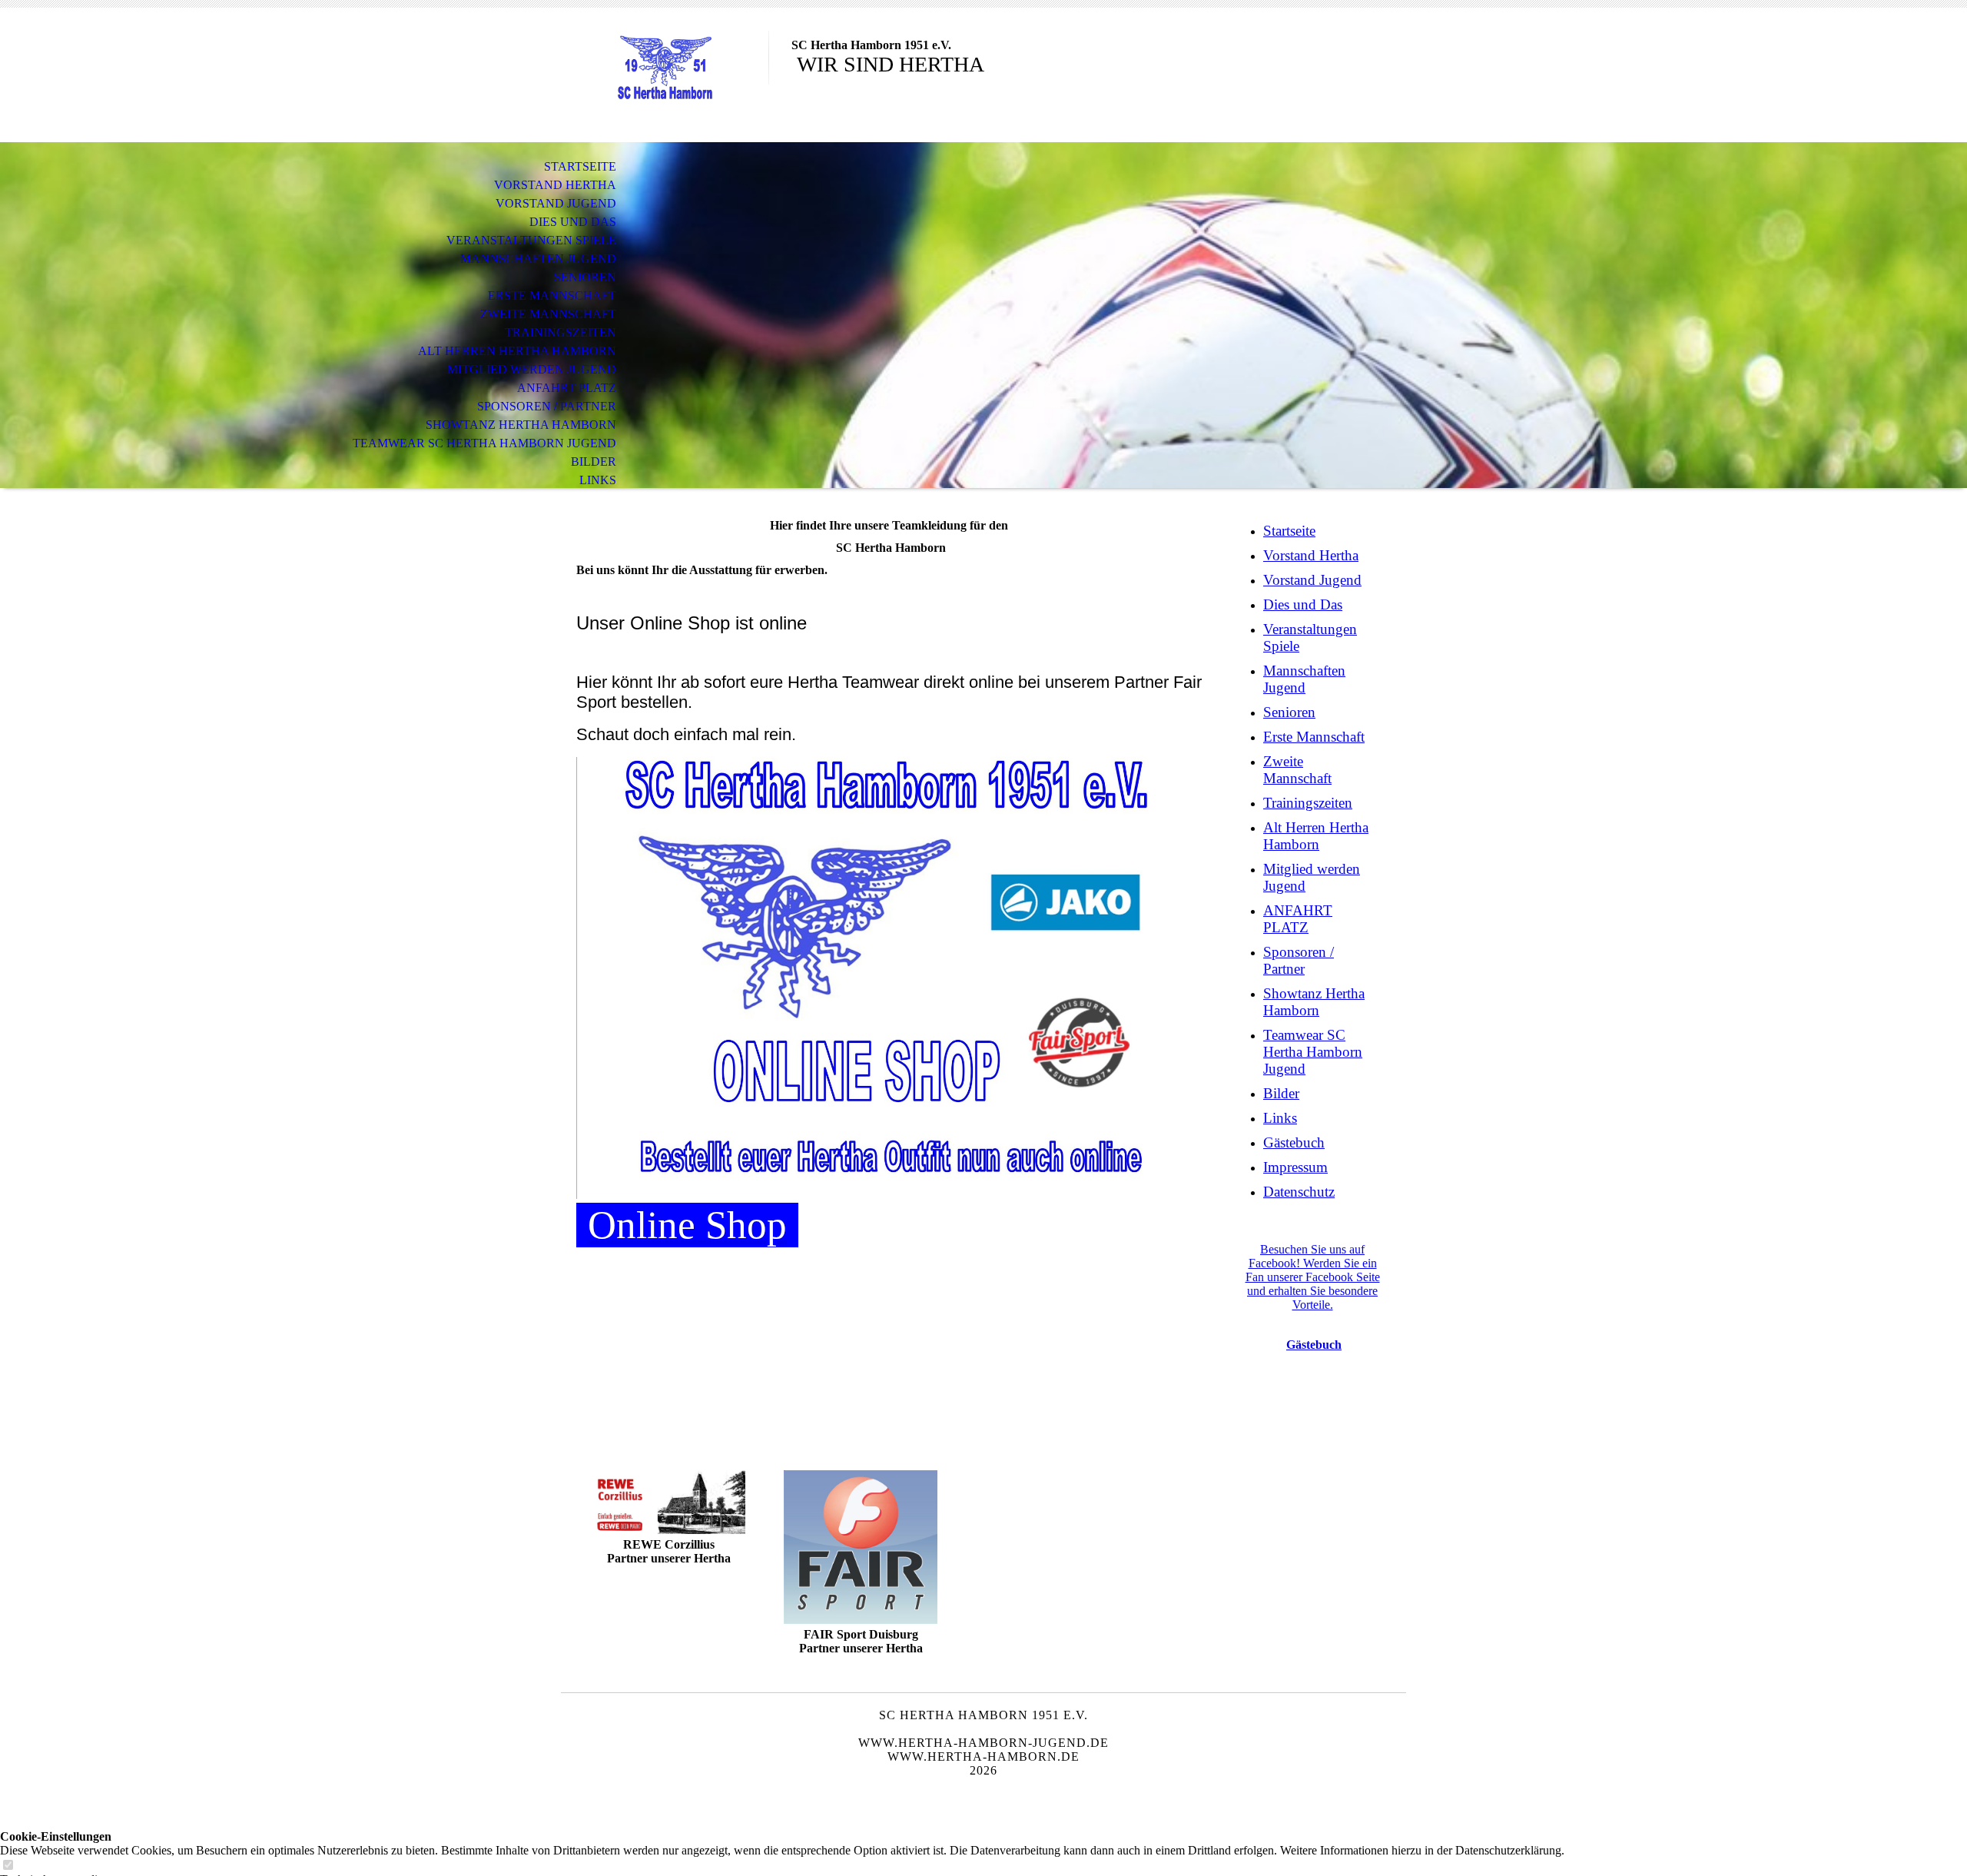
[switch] (8, 1866)
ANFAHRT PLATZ (567, 388)
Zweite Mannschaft (548, 314)
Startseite (580, 166)
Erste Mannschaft (552, 296)
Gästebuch (1294, 1142)
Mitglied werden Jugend (532, 369)
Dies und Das (573, 222)
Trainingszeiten (561, 332)
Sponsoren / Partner (547, 406)
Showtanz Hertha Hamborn (521, 425)
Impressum (1295, 1167)
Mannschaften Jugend (538, 259)
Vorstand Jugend (556, 203)
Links (598, 480)
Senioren (585, 277)
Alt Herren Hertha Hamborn (517, 351)
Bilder (594, 462)
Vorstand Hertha (555, 185)
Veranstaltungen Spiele (531, 240)
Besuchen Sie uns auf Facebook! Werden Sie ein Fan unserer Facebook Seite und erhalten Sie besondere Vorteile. (1313, 1277)
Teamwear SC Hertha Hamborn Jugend (484, 443)
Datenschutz (1299, 1192)
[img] (665, 75)
